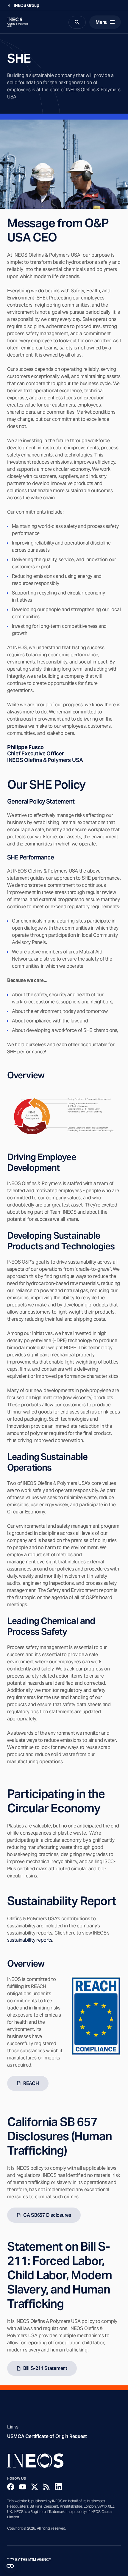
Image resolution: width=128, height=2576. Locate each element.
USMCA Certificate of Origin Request (47, 2436)
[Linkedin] (58, 2487)
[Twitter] (35, 2487)
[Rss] (46, 2487)
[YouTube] (23, 2487)
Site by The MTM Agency (29, 2560)
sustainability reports (30, 1940)
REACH (31, 2083)
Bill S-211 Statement (45, 2368)
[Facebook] (11, 2487)
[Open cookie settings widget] (10, 2566)
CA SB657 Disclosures (47, 2215)
